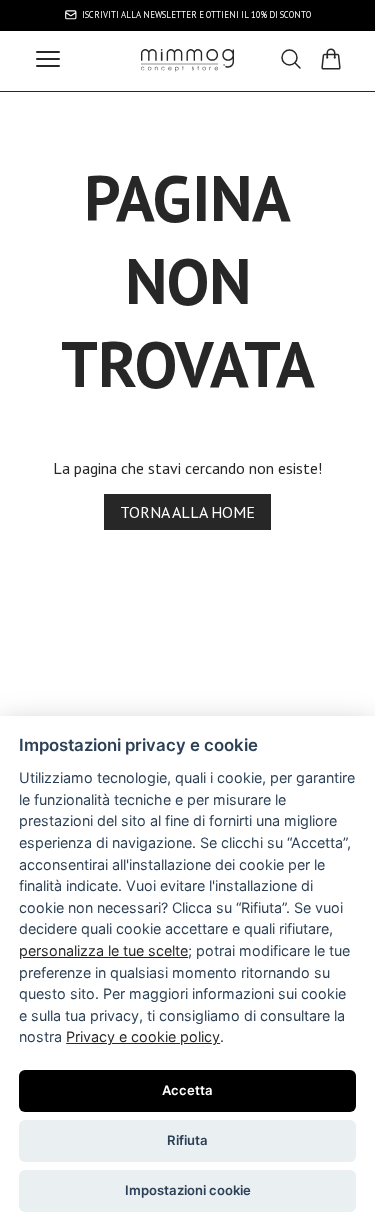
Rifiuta (187, 1140)
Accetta (187, 1090)
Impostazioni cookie (188, 1190)
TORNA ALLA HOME (187, 512)
